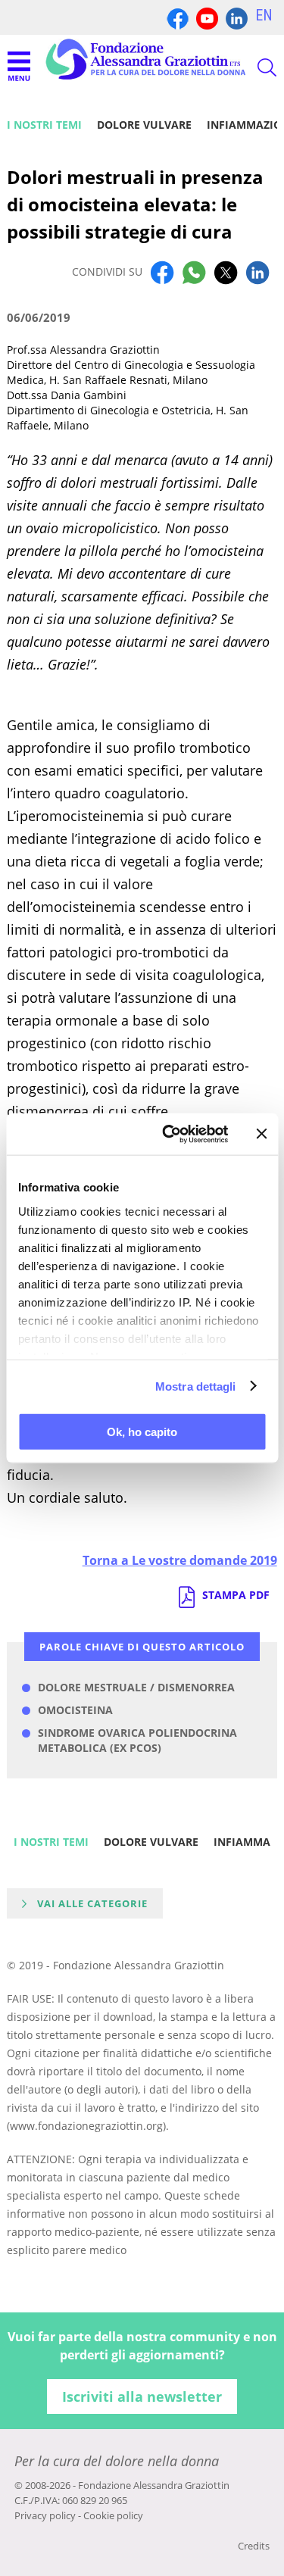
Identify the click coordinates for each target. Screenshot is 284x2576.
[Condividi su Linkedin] (257, 272)
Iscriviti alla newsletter (142, 2396)
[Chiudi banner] (261, 1134)
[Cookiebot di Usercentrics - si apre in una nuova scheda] (169, 1134)
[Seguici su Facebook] (178, 17)
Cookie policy (113, 2515)
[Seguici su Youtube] (207, 17)
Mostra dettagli (196, 1386)
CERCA (254, 67)
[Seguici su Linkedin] (237, 17)
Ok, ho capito (142, 1432)
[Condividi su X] (226, 272)
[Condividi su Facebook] (162, 272)
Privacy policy (45, 2515)
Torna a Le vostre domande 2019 (180, 1560)
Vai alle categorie (92, 1903)
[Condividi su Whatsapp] (194, 272)
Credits (254, 2546)
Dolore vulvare (144, 125)
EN (264, 15)
